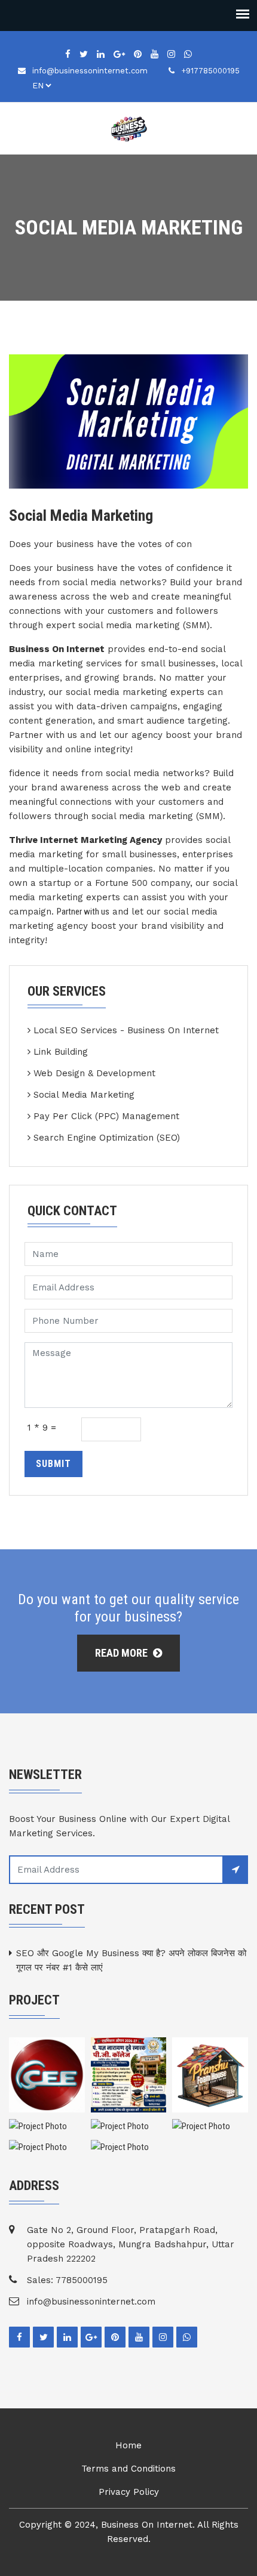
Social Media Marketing (84, 1095)
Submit (53, 1464)
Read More (123, 1653)
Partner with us (83, 912)
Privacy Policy (129, 2492)
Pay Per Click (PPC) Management (106, 1116)
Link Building (61, 1052)
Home (128, 2445)
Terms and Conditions (128, 2469)
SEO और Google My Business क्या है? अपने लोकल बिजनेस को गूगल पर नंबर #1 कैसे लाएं (131, 1960)
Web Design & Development (94, 1073)
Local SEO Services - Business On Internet (126, 1030)
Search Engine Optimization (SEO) (107, 1138)
